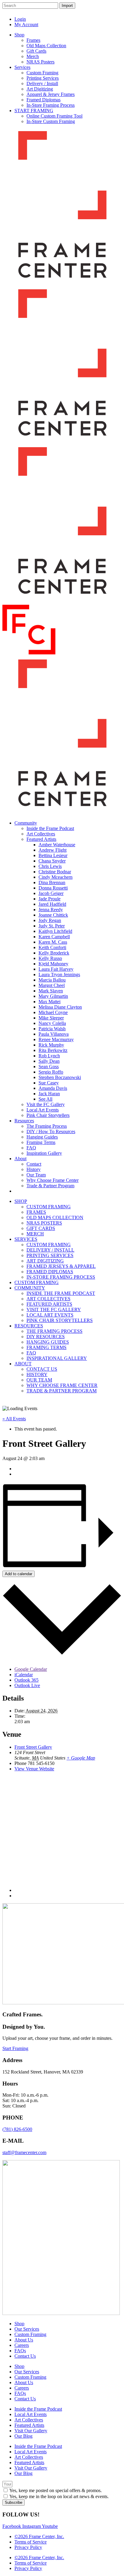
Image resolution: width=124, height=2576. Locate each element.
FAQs (20, 2351)
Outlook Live (27, 1685)
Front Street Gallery (33, 1747)
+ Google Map (81, 1758)
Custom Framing (30, 2334)
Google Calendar (31, 1669)
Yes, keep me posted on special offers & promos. (56, 2490)
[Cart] (115, 15)
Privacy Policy (28, 2547)
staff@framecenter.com (24, 2152)
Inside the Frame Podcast (38, 2409)
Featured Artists (29, 2425)
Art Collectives (29, 2420)
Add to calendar (19, 1574)
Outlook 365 (26, 1680)
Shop (19, 2324)
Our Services (27, 2329)
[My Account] (102, 15)
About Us (24, 2340)
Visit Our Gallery (31, 2431)
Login (20, 19)
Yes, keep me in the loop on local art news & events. (59, 2496)
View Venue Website (34, 1769)
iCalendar (24, 1675)
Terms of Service (31, 2542)
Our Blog (23, 2436)
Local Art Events (31, 2414)
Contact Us (25, 2356)
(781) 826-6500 (17, 2129)
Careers (22, 2345)
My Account (26, 25)
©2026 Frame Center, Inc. (39, 2536)
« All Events (14, 1419)
